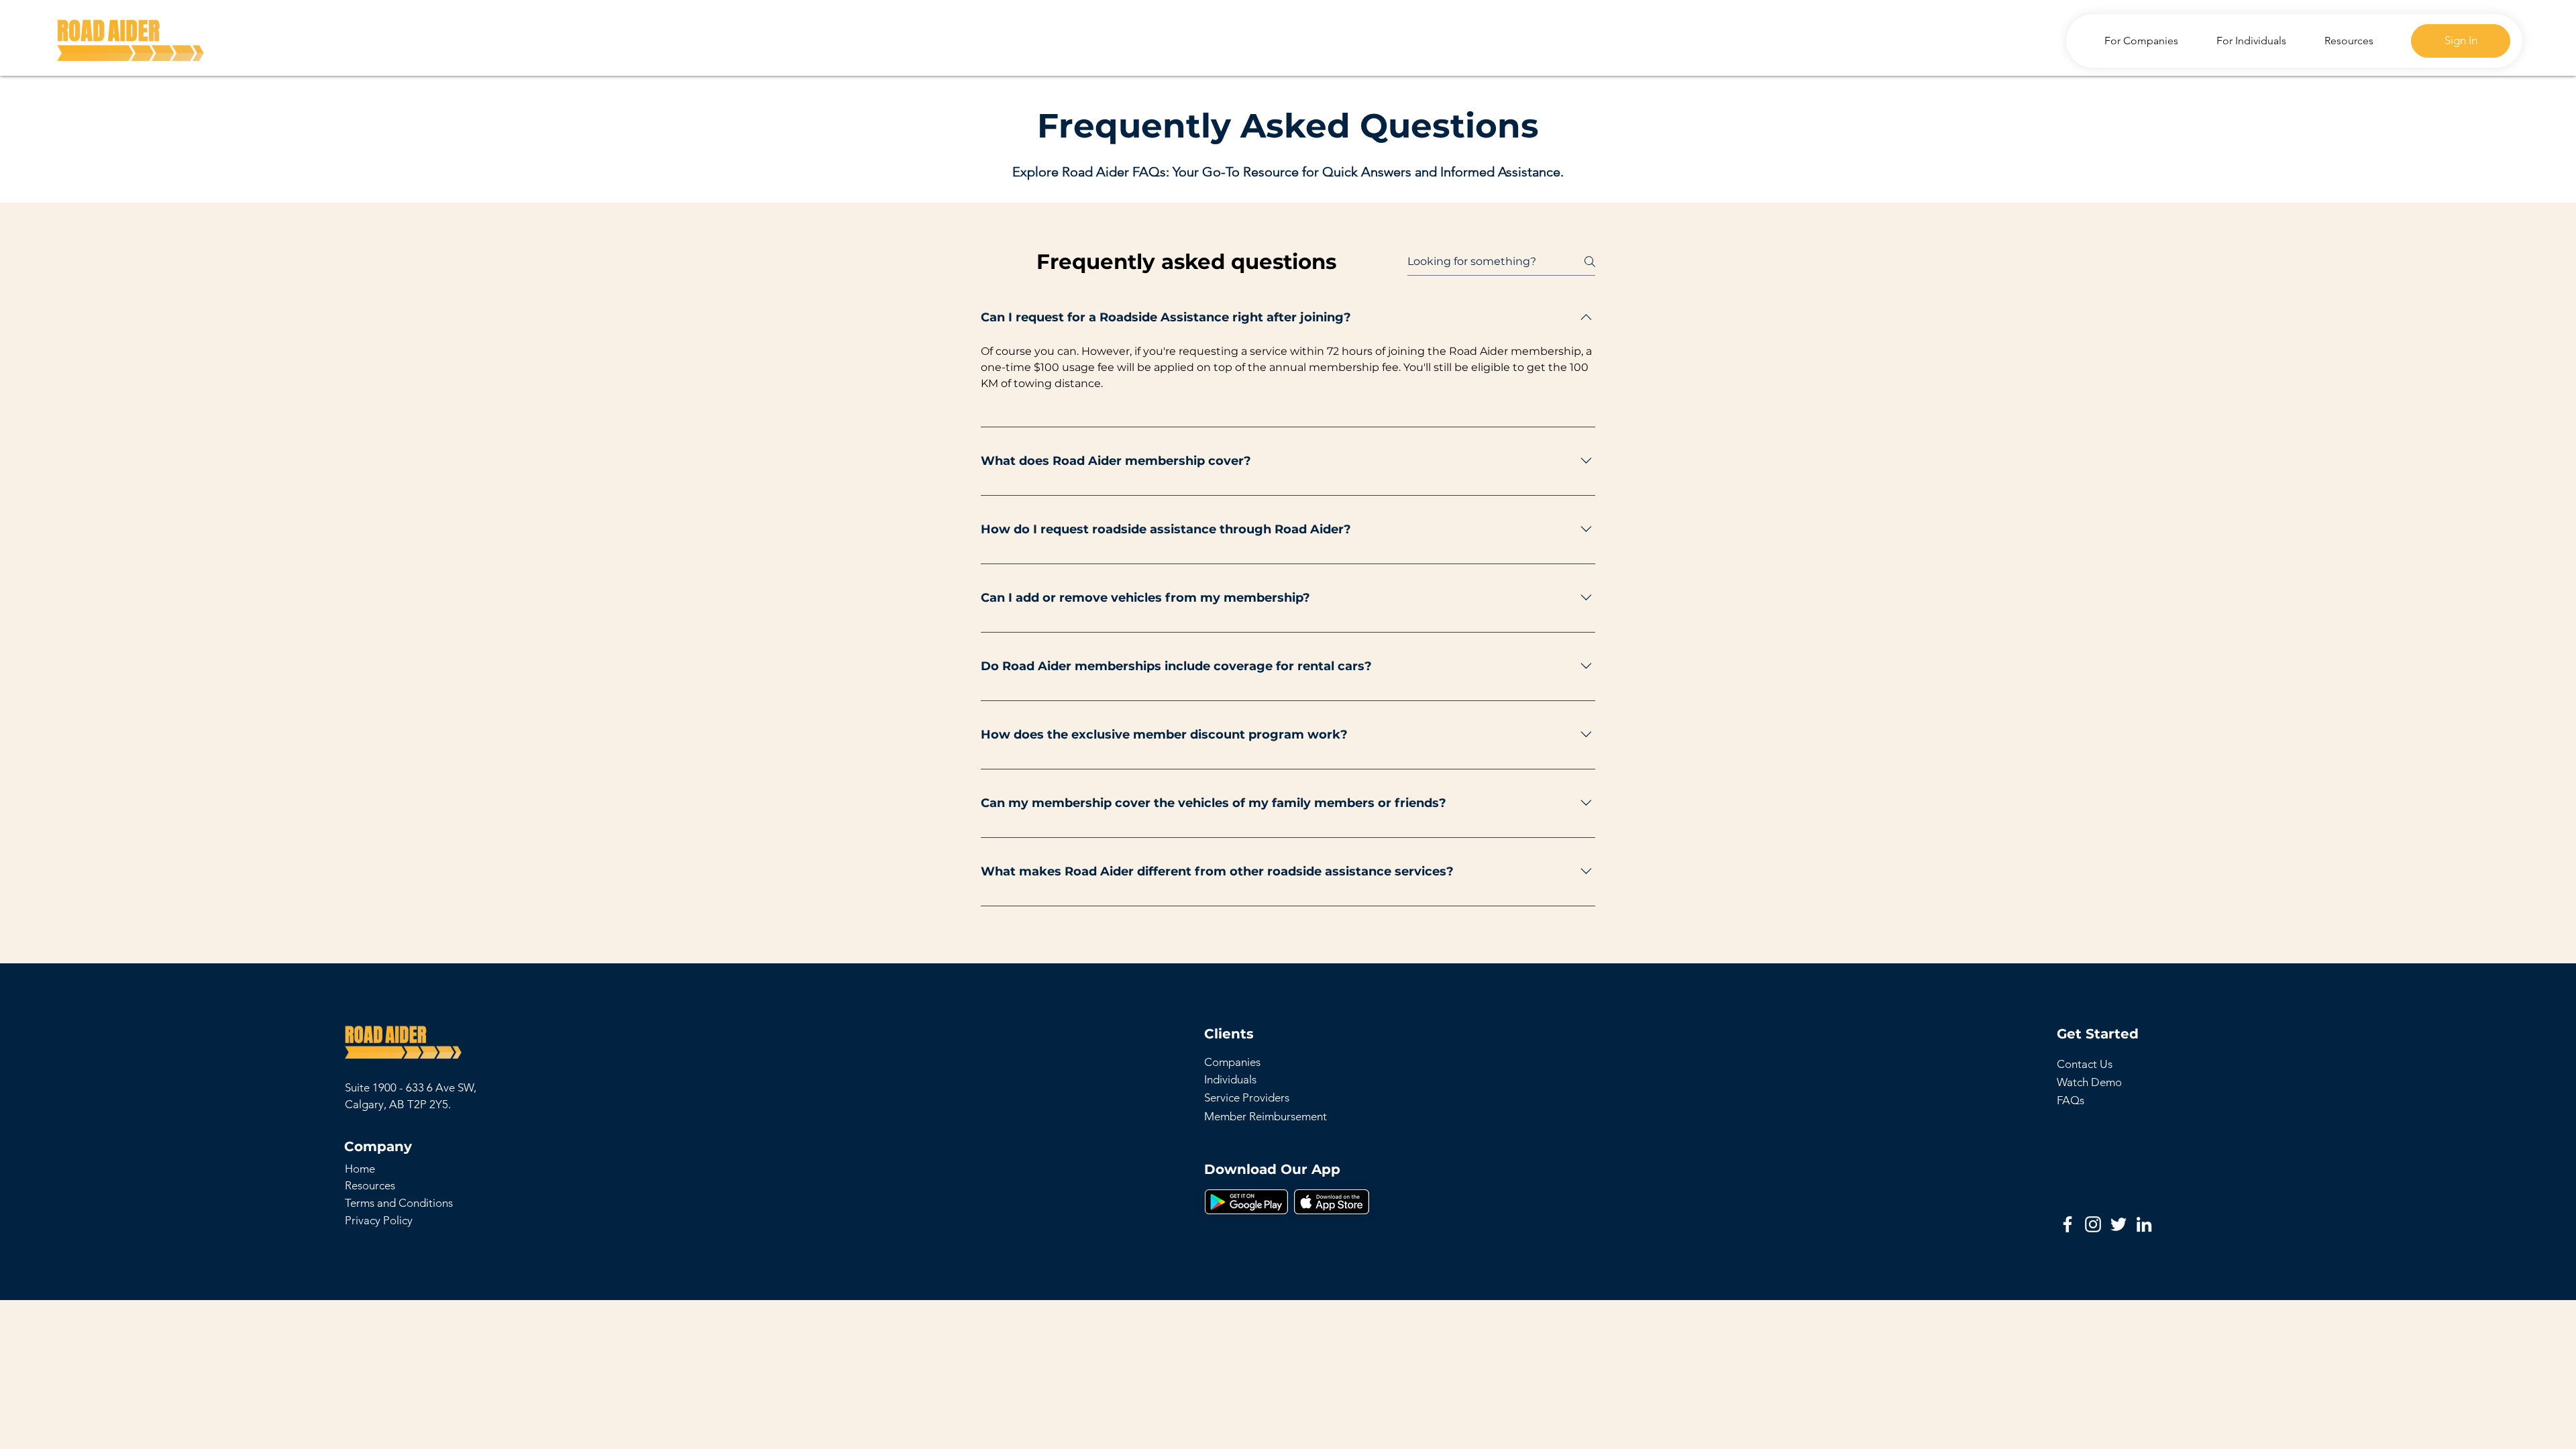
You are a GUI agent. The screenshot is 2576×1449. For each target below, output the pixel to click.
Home (360, 1169)
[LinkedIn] (2144, 1224)
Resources (370, 1185)
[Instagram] (2093, 1224)
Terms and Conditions (399, 1203)
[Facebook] (2068, 1224)
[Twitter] (2118, 1224)
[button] (1246, 1202)
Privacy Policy (379, 1220)
